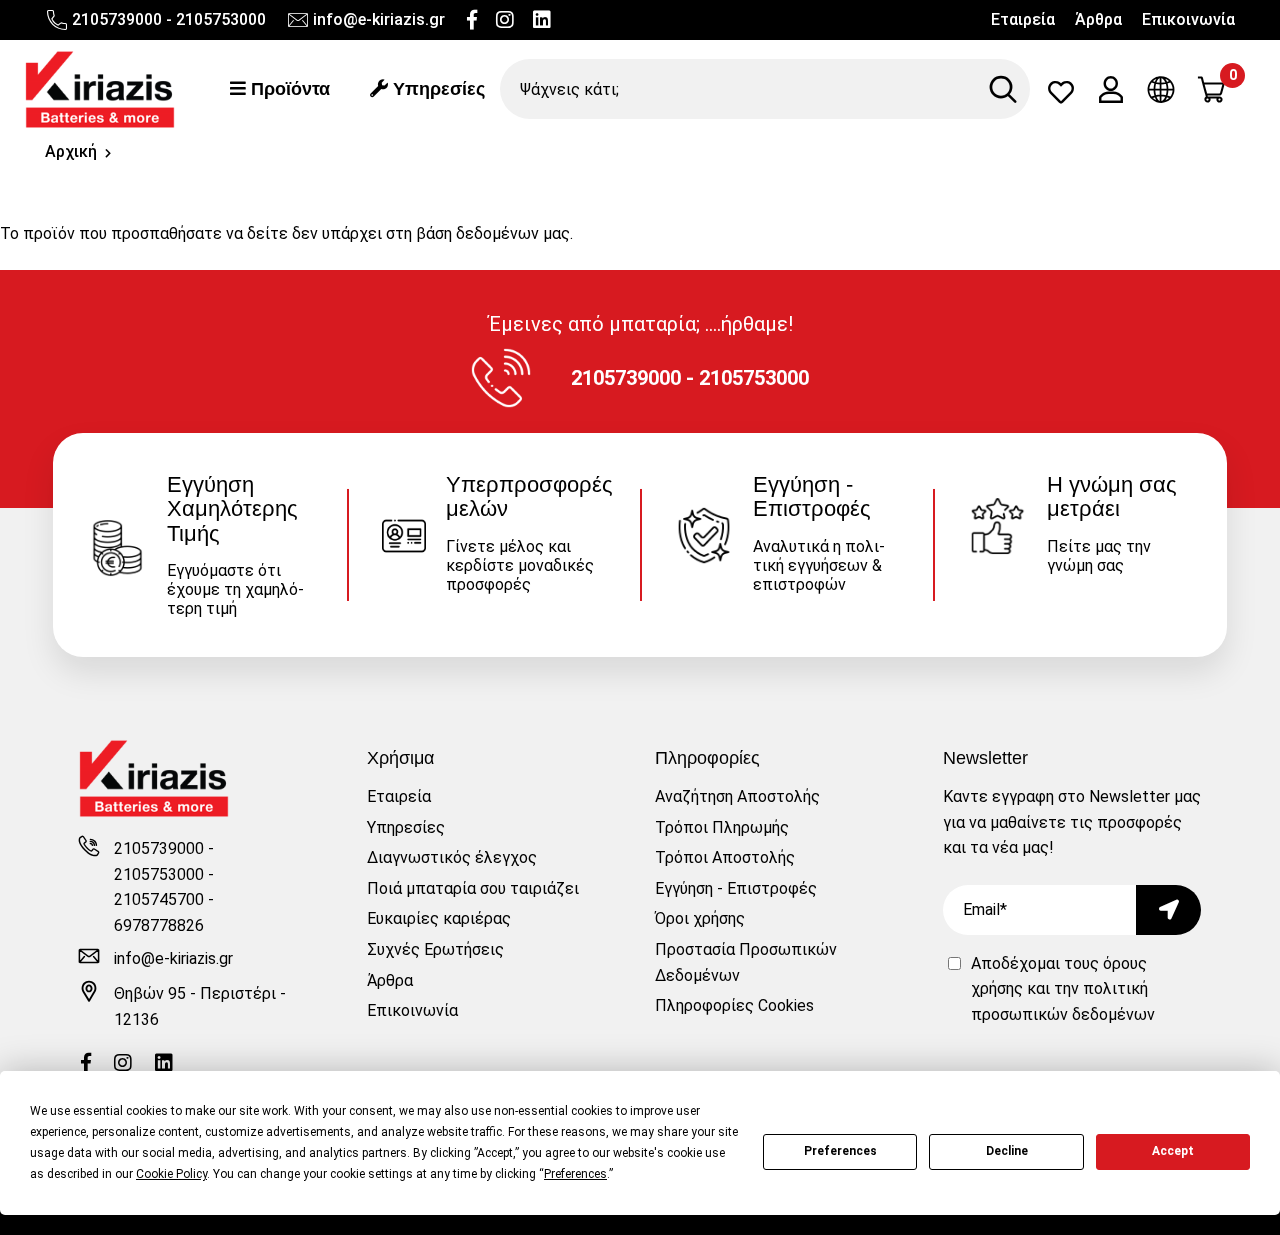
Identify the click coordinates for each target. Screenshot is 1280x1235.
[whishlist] (1061, 96)
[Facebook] (472, 20)
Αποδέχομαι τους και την (1063, 989)
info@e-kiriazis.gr (379, 19)
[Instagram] (505, 20)
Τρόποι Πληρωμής (722, 827)
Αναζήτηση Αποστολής (737, 796)
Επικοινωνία (1188, 19)
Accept (1173, 1151)
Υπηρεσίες (436, 89)
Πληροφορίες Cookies (734, 1005)
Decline (1007, 1151)
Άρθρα (1098, 19)
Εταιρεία (1023, 19)
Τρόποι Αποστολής (725, 857)
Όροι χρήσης (700, 918)
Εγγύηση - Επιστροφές (736, 888)
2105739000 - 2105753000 (169, 19)
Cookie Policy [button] (171, 1174)
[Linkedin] (542, 20)
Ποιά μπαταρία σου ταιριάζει (473, 888)
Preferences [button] (575, 1174)
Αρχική (71, 151)
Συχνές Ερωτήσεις (435, 949)
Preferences (840, 1151)
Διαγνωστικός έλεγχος (452, 857)
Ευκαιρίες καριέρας (439, 918)
